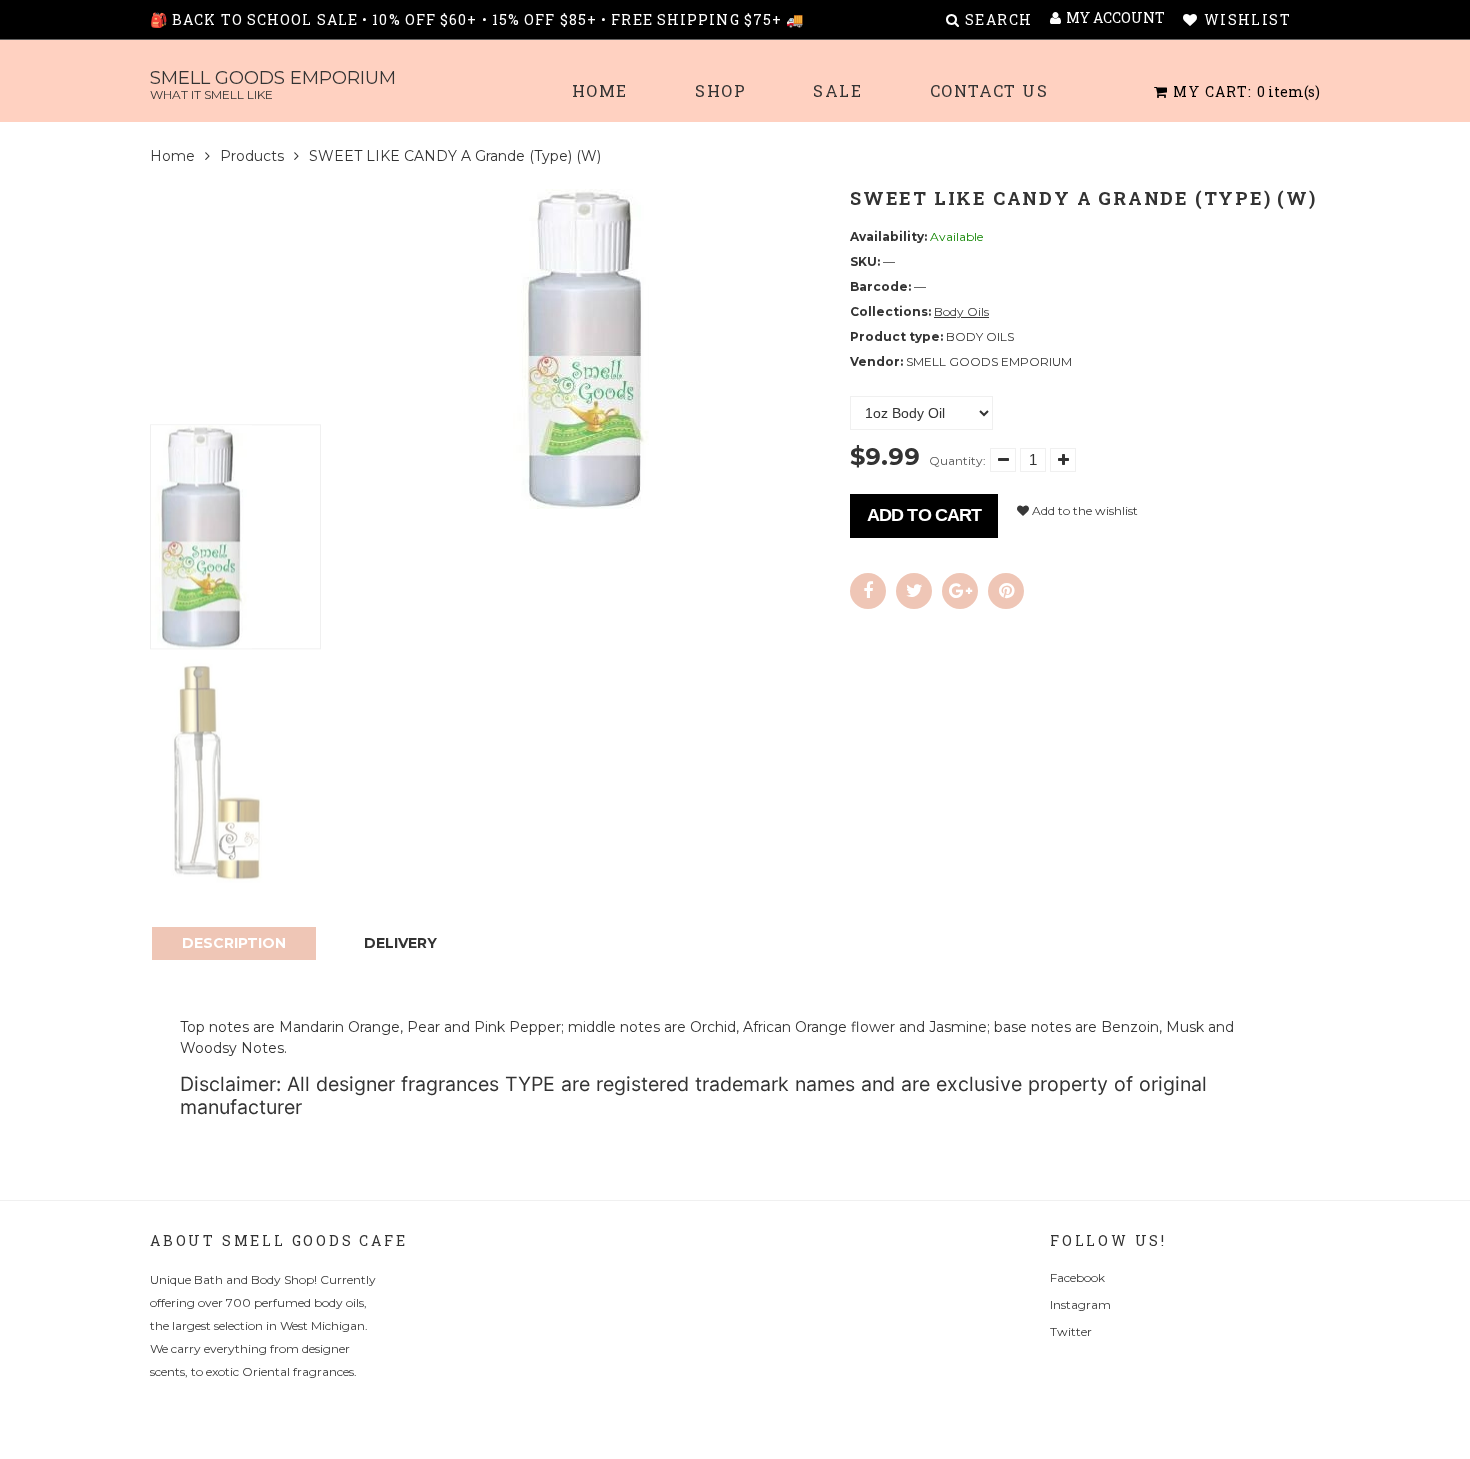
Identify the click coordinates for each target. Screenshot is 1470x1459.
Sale (837, 90)
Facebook (1077, 1277)
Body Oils (961, 311)
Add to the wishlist (1083, 510)
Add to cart (924, 515)
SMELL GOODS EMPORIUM (273, 84)
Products (252, 156)
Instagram (1080, 1304)
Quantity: (957, 460)
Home (600, 90)
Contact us (989, 90)
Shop (720, 90)
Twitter (1071, 1331)
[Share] (868, 591)
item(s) (1246, 91)
